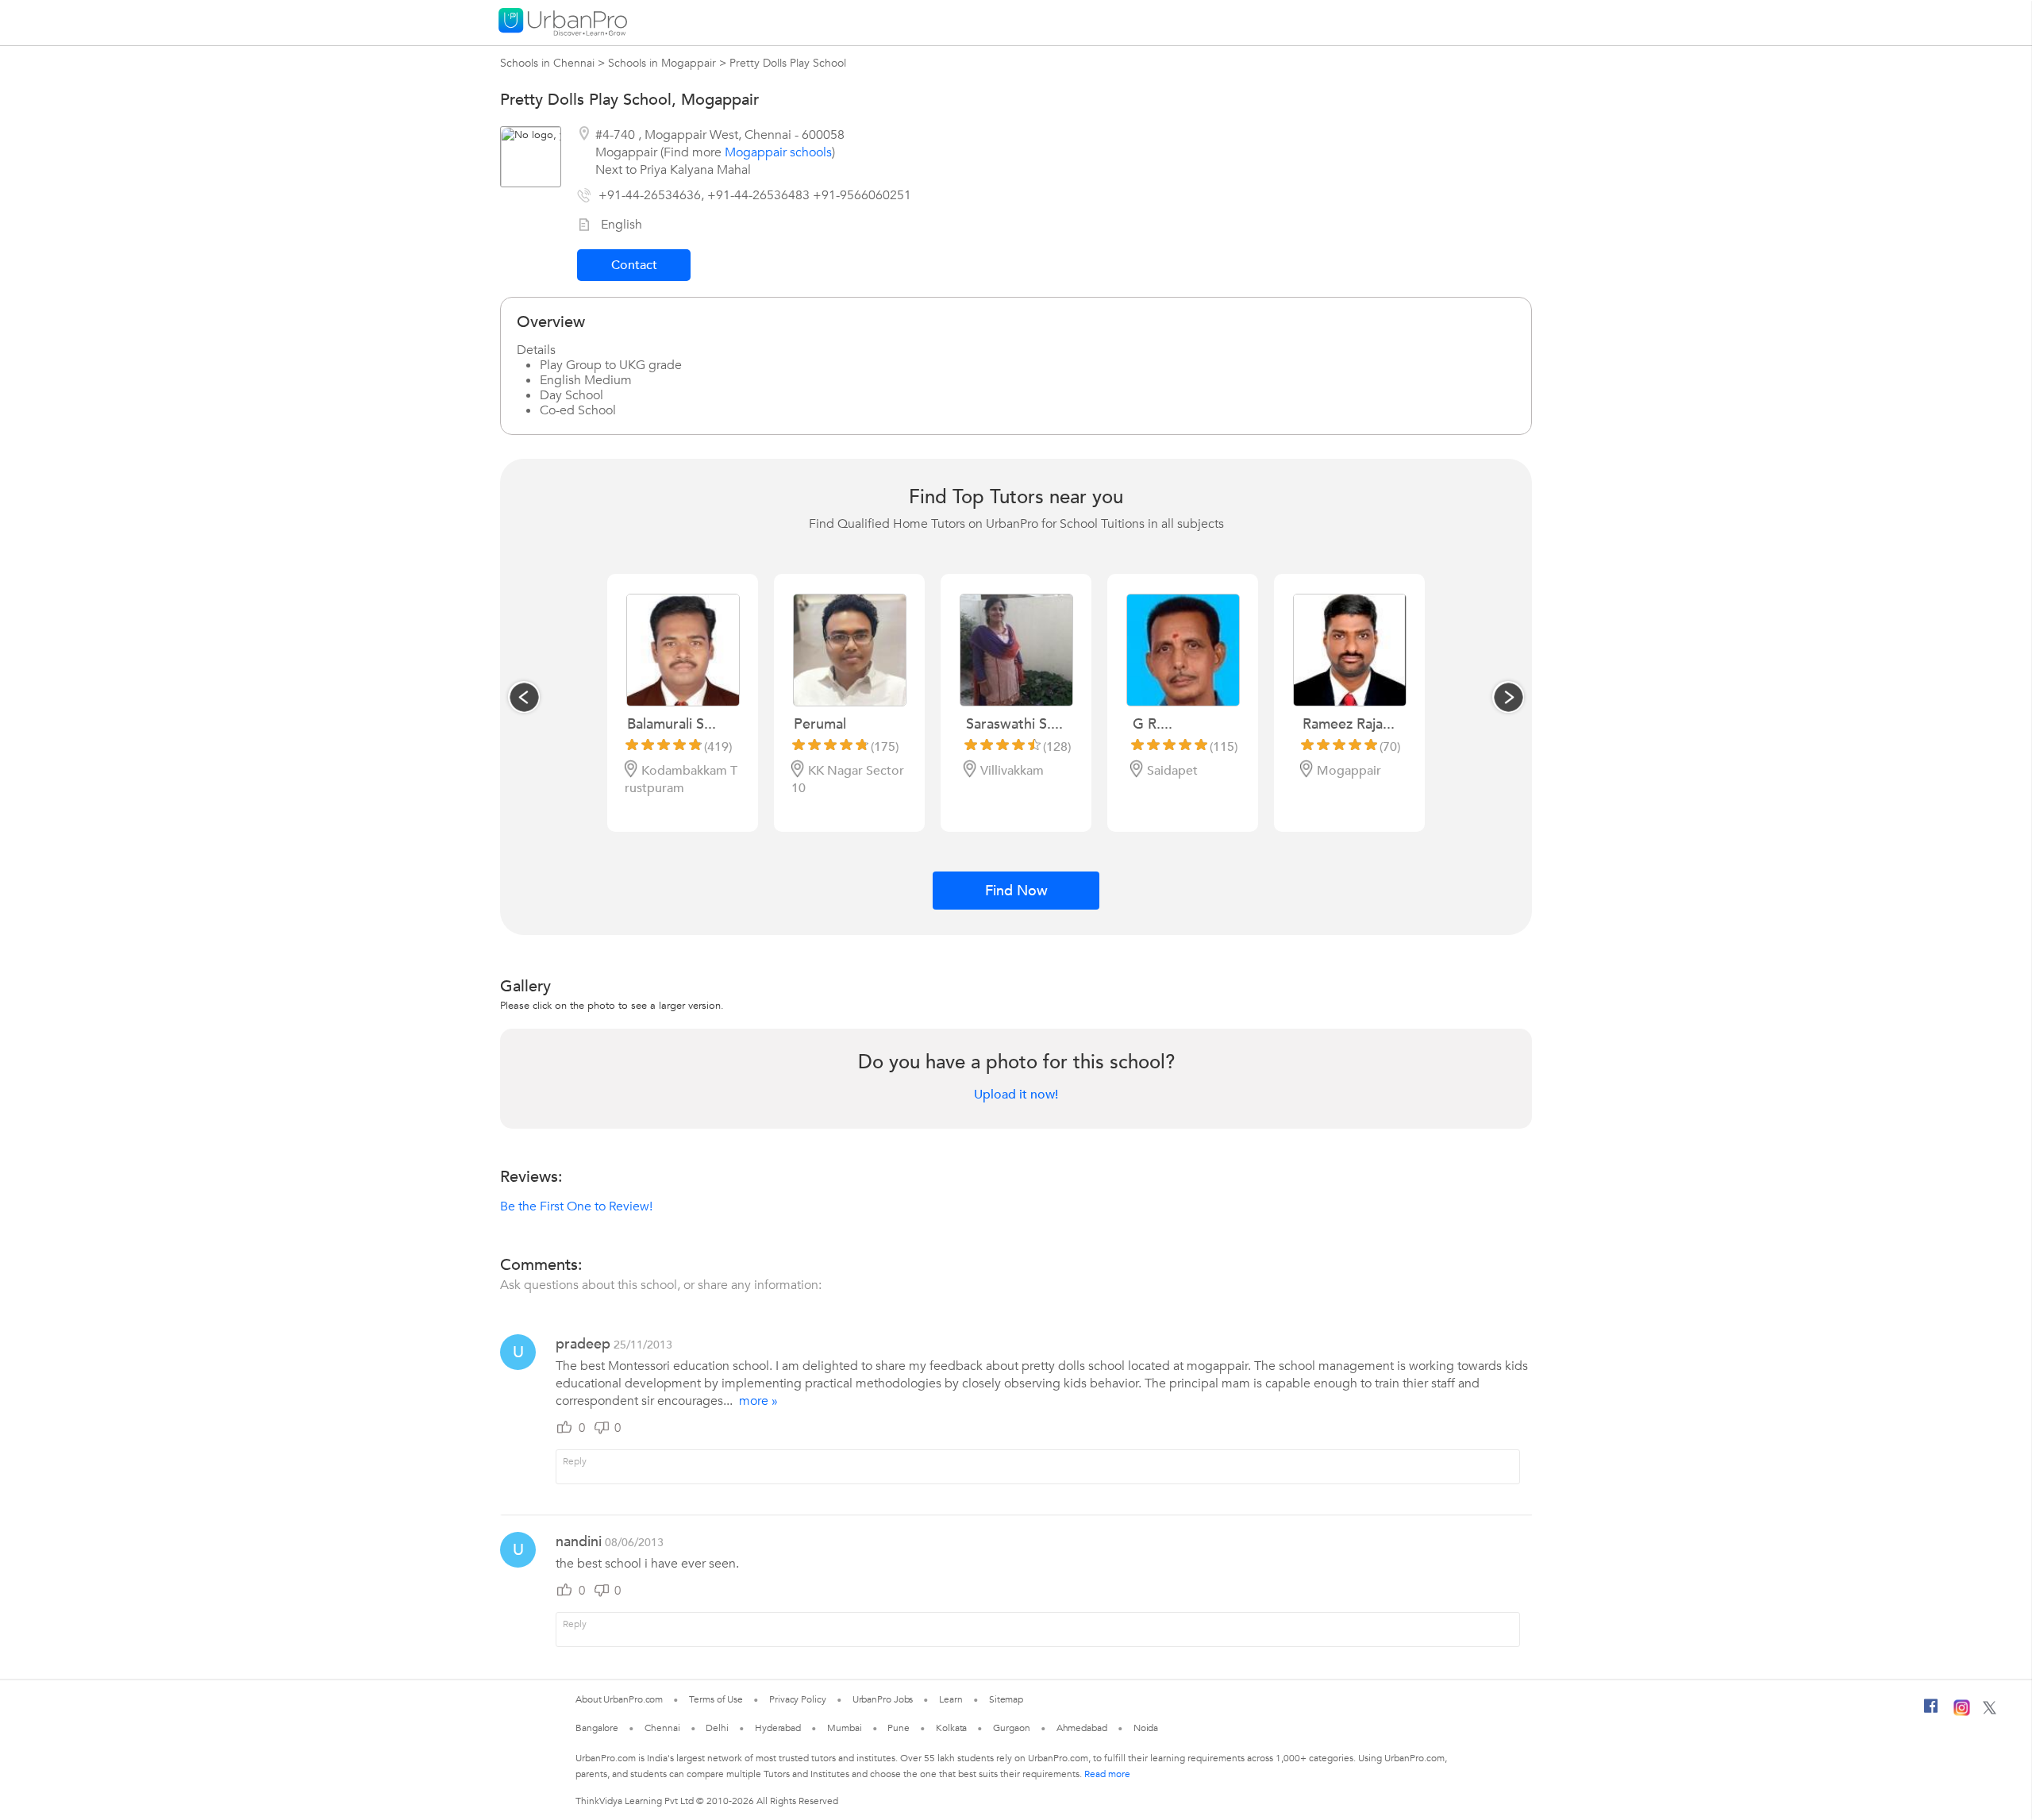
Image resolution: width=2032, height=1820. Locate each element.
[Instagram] (1962, 1713)
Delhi (717, 1728)
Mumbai (844, 1728)
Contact (634, 265)
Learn (951, 1699)
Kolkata (951, 1728)
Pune (899, 1728)
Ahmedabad (1082, 1728)
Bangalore (597, 1728)
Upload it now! (1016, 1095)
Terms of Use (716, 1699)
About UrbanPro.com (619, 1699)
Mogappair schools (778, 152)
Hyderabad (778, 1728)
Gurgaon (1011, 1728)
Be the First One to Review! (576, 1206)
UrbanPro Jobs (883, 1699)
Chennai (662, 1728)
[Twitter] (1990, 1711)
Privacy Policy (798, 1699)
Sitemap (1006, 1699)
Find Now (1016, 891)
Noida (1146, 1728)
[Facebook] (1931, 1712)
